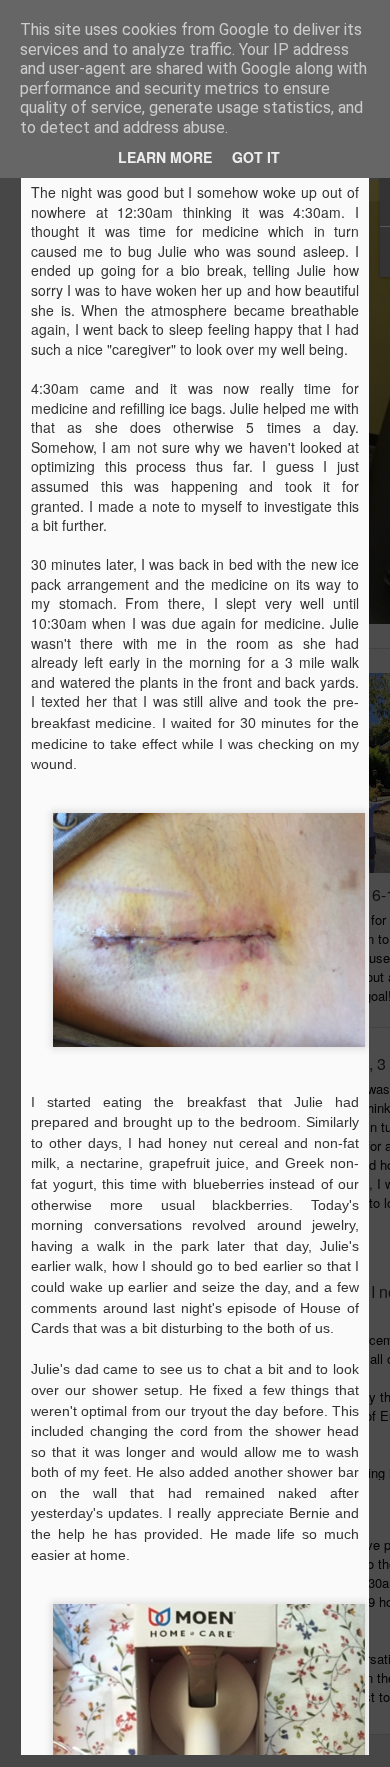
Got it (256, 157)
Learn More (165, 157)
